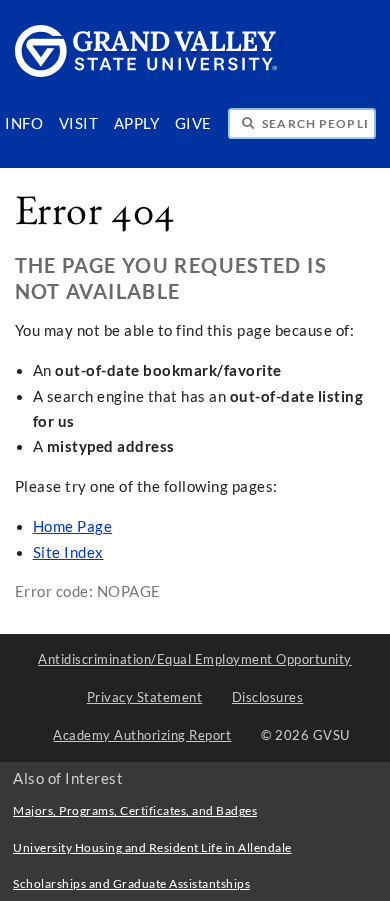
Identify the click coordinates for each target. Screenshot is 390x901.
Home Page (73, 526)
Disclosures (268, 697)
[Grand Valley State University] (147, 71)
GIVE (193, 123)
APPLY (137, 123)
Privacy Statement (145, 697)
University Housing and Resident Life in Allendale (152, 847)
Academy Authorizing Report (142, 735)
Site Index (68, 552)
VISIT (79, 123)
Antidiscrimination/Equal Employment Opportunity (195, 659)
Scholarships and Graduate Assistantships (131, 883)
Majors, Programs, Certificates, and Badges (135, 810)
